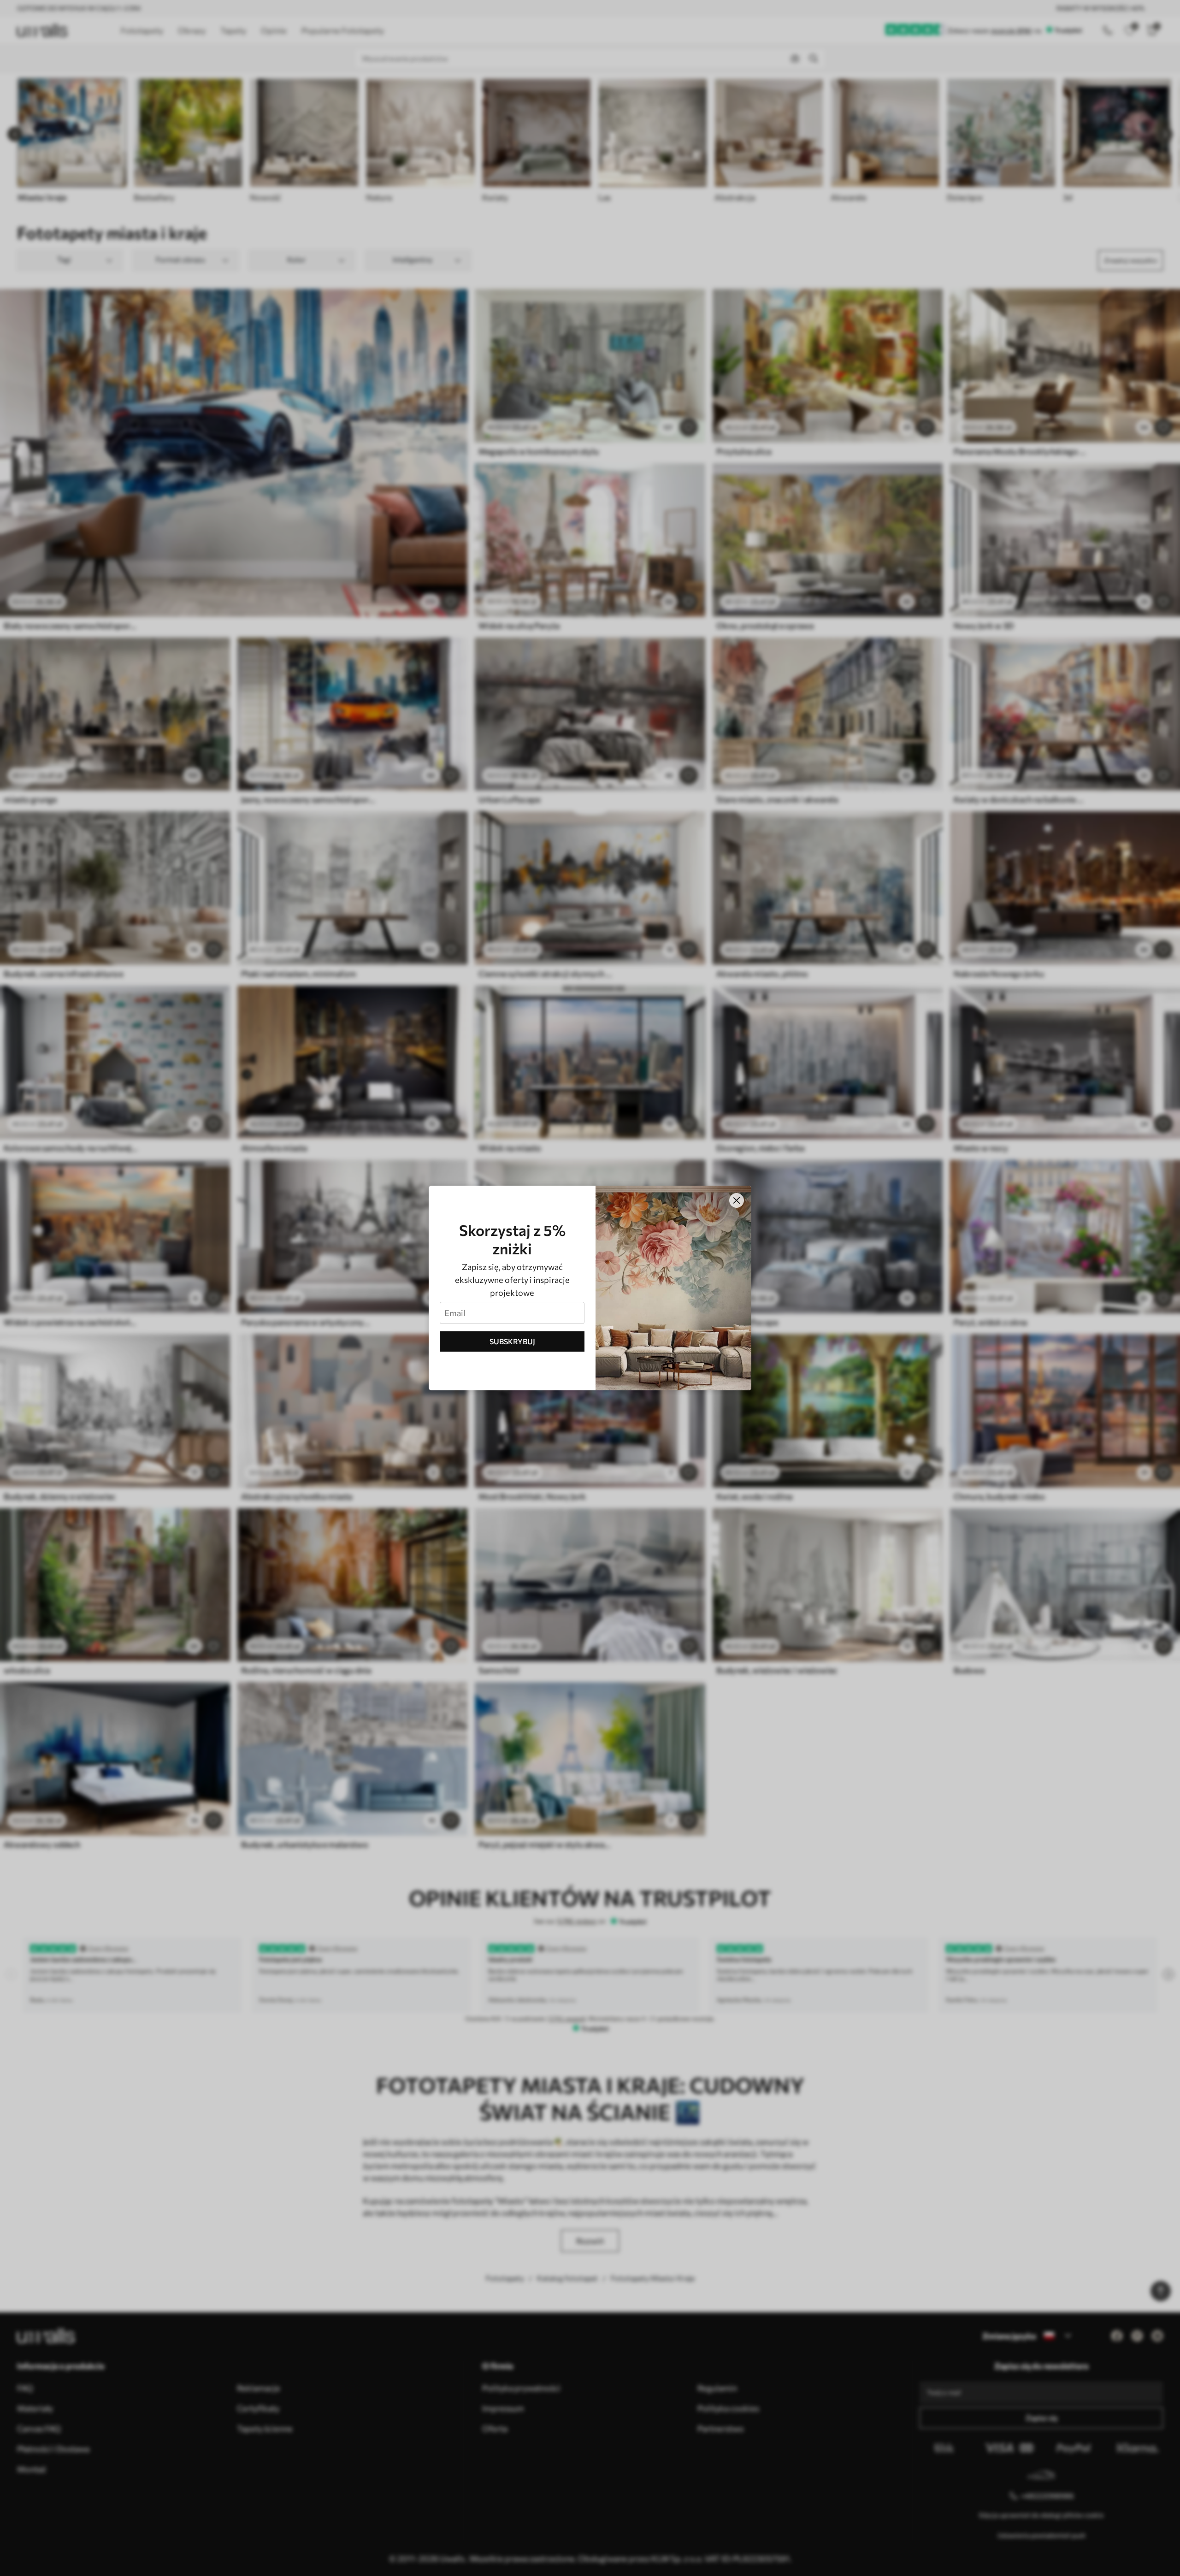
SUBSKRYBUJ (512, 1341)
